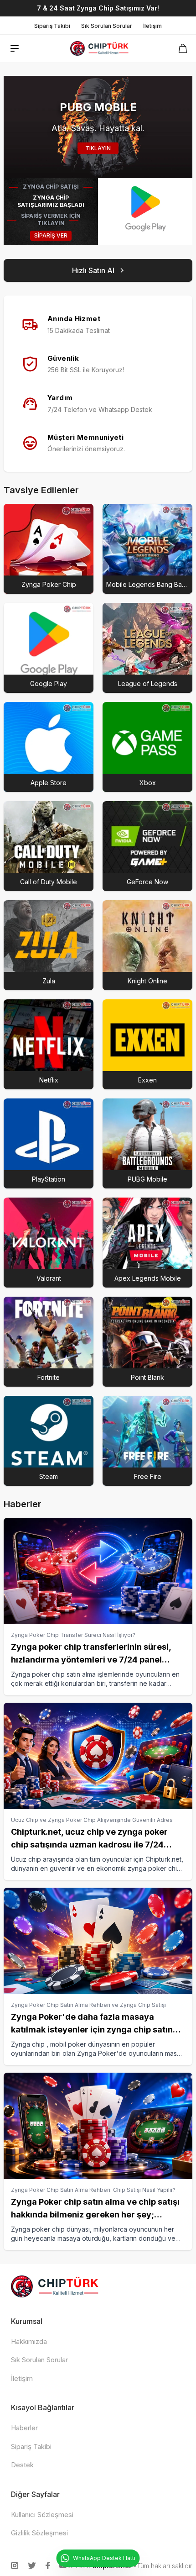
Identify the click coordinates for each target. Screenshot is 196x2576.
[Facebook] (48, 2565)
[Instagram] (15, 2565)
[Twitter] (32, 2565)
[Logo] (99, 48)
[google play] (145, 212)
